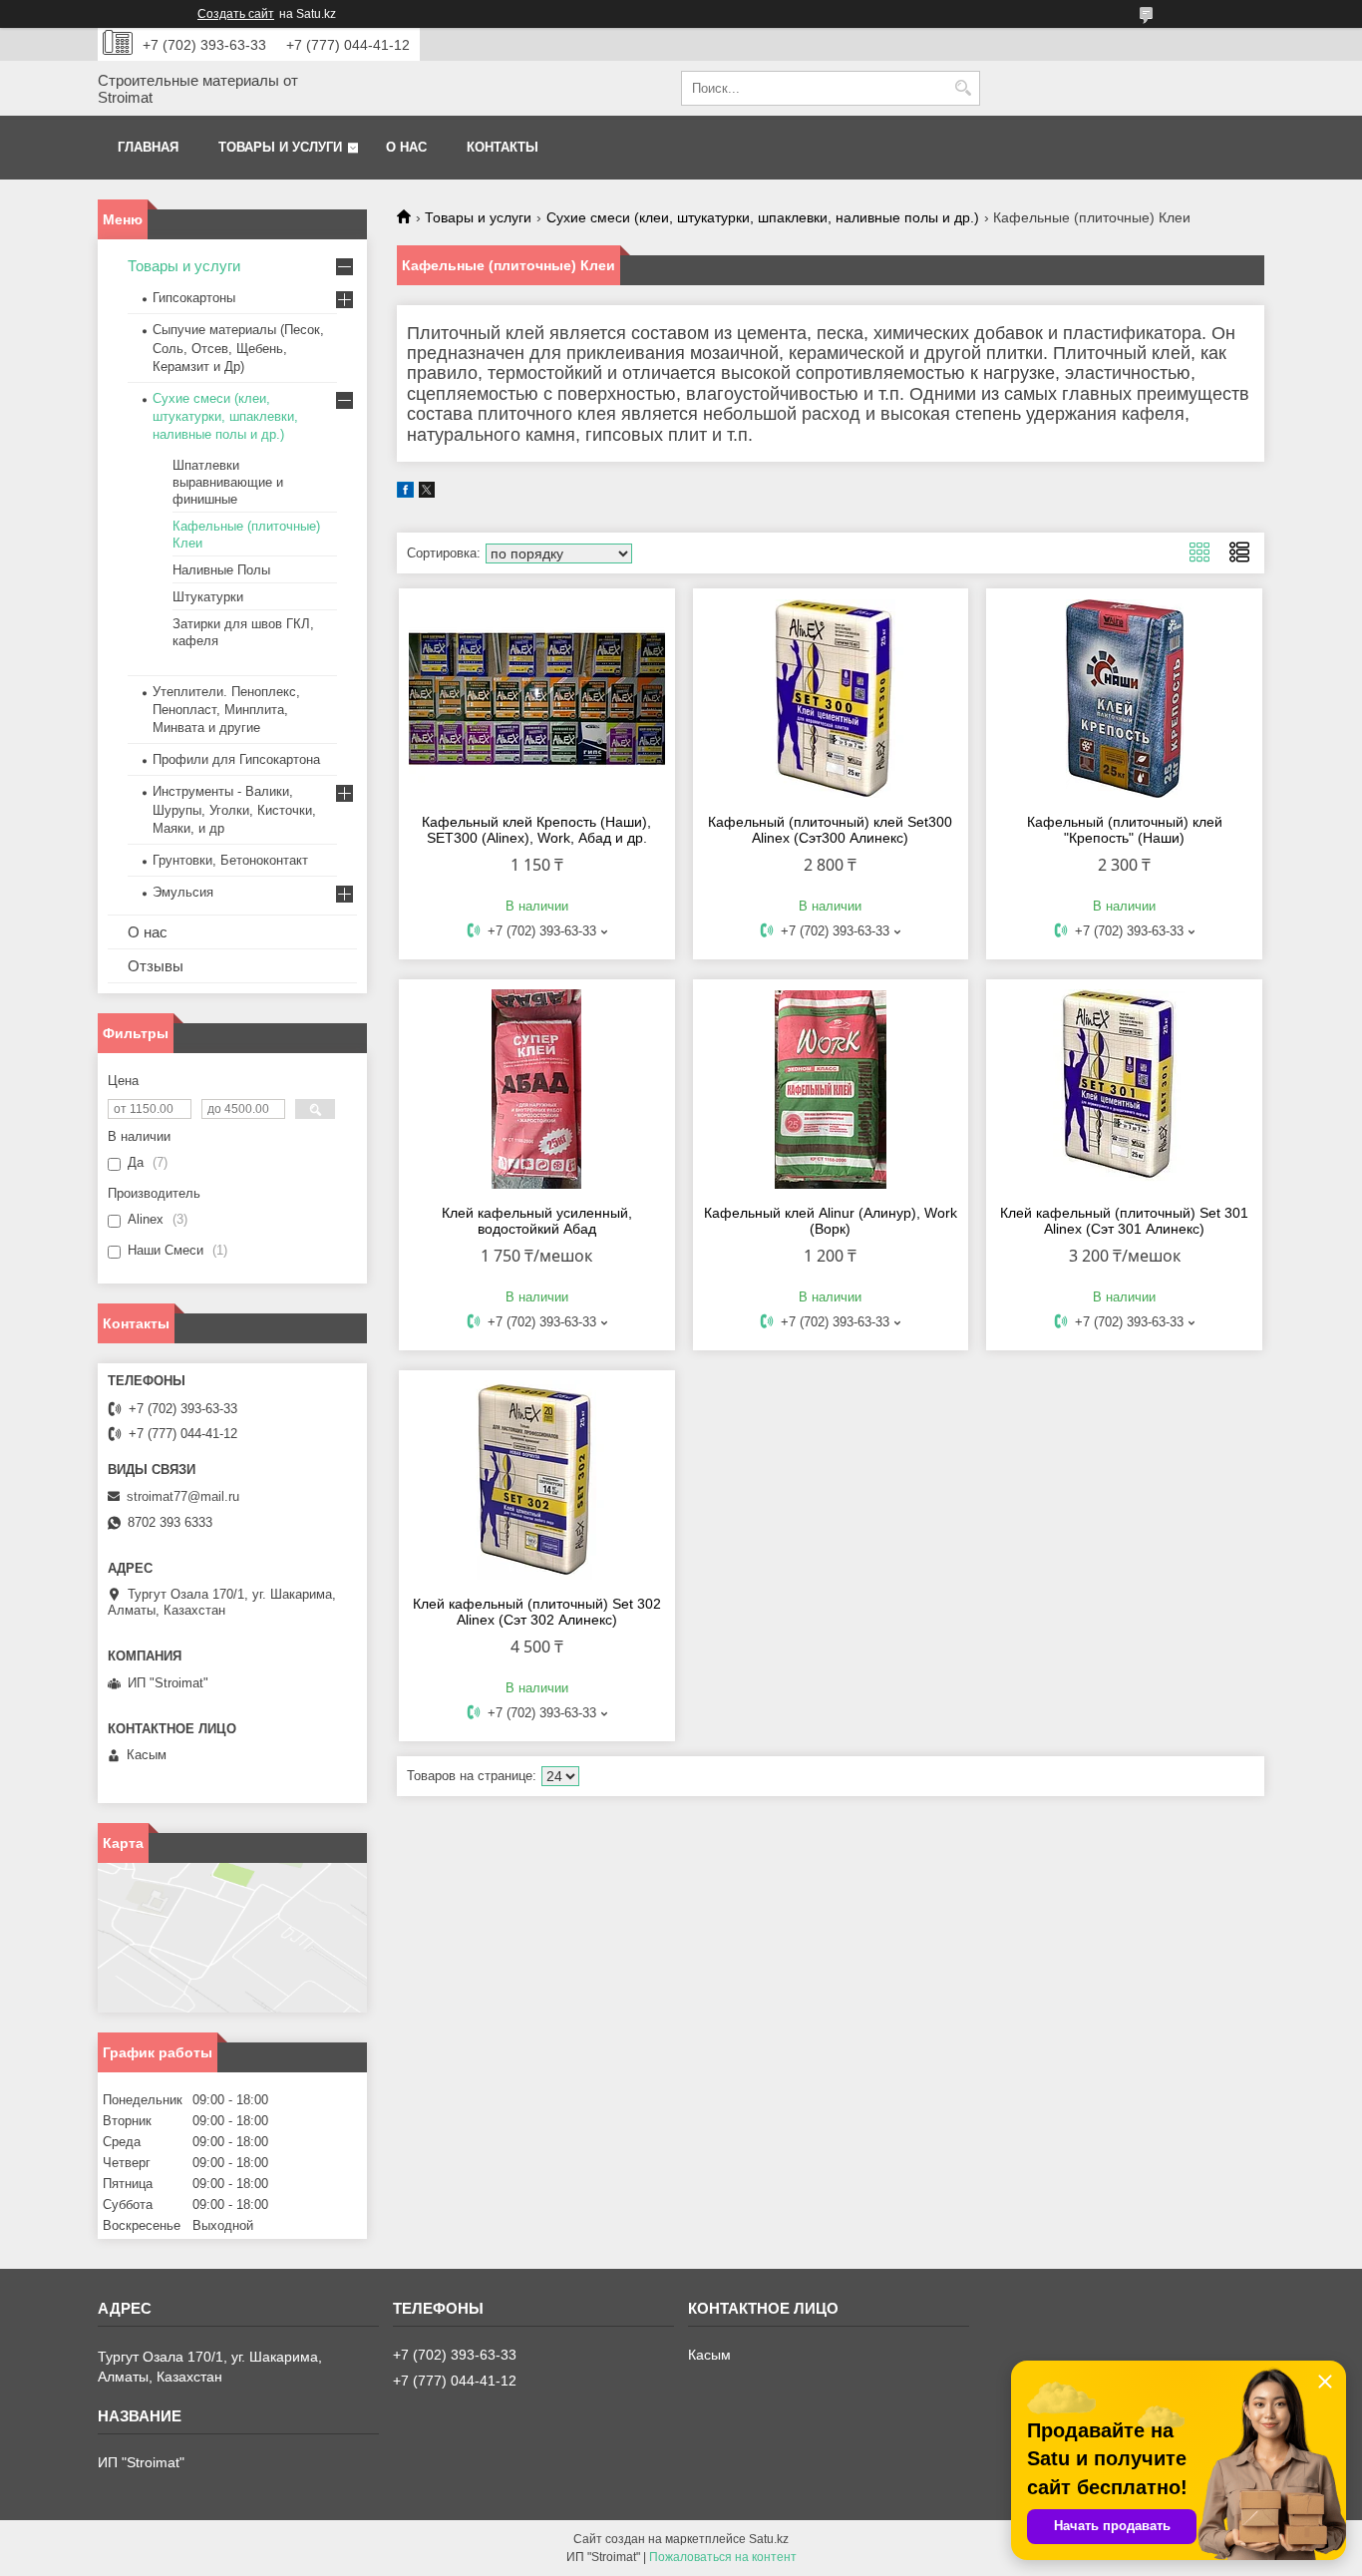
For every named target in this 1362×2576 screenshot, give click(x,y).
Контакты (503, 147)
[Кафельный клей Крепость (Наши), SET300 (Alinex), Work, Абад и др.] (537, 698)
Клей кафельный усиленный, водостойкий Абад (537, 1221)
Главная (148, 147)
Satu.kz (769, 2539)
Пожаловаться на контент (723, 2557)
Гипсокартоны (194, 298)
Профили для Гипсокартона (236, 759)
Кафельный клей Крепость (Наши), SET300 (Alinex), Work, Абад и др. (536, 830)
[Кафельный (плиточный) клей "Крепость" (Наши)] (1124, 698)
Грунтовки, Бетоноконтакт (230, 860)
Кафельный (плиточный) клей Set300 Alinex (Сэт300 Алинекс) (830, 830)
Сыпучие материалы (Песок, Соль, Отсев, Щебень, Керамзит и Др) (238, 348)
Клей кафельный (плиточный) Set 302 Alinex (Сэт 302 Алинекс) (537, 1612)
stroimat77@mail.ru (183, 1496)
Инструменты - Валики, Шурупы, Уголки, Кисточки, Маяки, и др (234, 809)
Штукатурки (208, 597)
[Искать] (963, 88)
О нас (406, 147)
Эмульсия (183, 892)
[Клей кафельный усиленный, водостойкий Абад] (537, 1089)
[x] (427, 493)
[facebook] (405, 493)
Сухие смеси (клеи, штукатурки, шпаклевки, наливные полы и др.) (763, 217)
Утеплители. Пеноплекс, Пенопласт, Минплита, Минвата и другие (226, 710)
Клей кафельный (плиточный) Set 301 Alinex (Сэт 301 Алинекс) (1124, 1221)
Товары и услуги (280, 147)
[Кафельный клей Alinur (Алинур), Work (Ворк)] (831, 1089)
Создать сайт (236, 14)
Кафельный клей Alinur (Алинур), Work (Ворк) (831, 1221)
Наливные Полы (221, 570)
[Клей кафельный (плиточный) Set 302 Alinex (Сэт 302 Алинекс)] (537, 1480)
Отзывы (156, 966)
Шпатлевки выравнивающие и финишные (228, 482)
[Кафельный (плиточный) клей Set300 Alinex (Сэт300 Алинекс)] (831, 698)
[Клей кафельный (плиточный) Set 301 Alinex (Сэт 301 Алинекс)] (1124, 1089)
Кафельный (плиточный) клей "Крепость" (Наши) (1125, 830)
